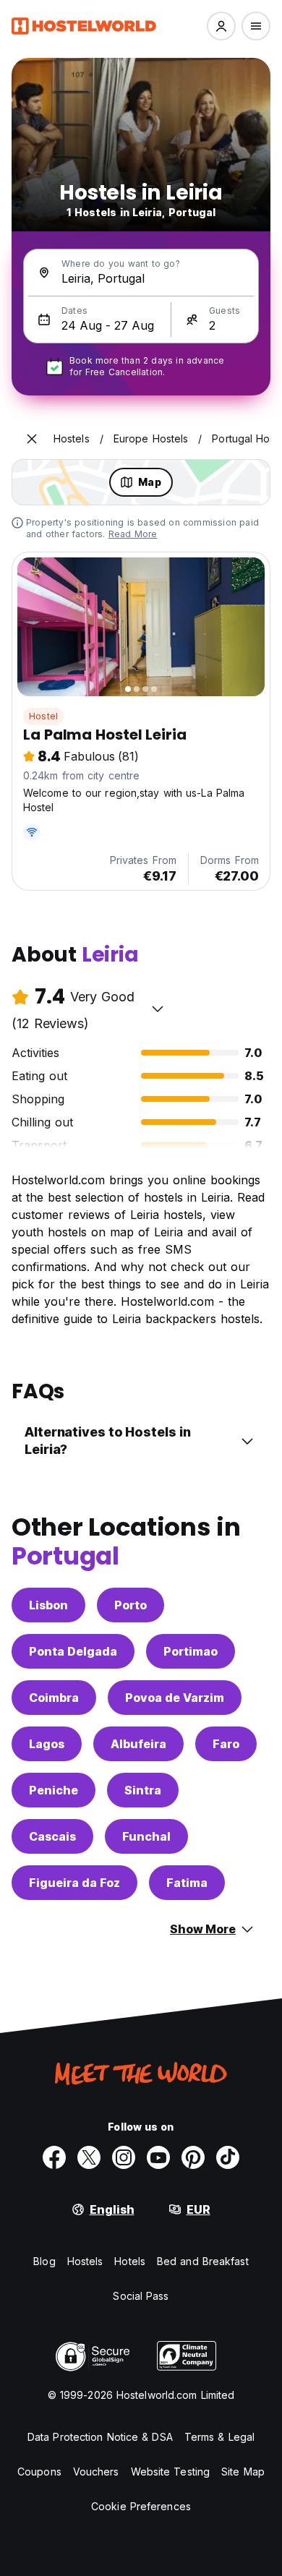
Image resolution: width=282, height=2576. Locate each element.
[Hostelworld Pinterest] (193, 2157)
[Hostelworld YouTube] (158, 2157)
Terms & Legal (219, 2437)
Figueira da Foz (74, 1883)
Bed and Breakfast (203, 2261)
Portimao (191, 1651)
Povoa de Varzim (175, 1698)
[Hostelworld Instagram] (124, 2157)
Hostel (43, 716)
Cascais (52, 1836)
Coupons (39, 2472)
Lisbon (48, 1605)
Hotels (130, 2261)
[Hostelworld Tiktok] (228, 2157)
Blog (44, 2261)
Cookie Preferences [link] (141, 2506)
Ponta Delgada (73, 1651)
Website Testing (171, 2472)
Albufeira (138, 1744)
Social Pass (141, 2296)
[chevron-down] (158, 1009)
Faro (226, 1744)
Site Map (243, 2472)
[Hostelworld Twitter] (89, 2157)
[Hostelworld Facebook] (54, 2157)
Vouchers (96, 2472)
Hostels (85, 2261)
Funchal (146, 1836)
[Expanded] (32, 439)
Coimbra (54, 1698)
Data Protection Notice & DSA (100, 2437)
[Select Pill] (221, 26)
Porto (131, 1605)
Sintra (143, 1790)
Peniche (54, 1790)
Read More (133, 534)
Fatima (187, 1883)
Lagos (47, 1744)
